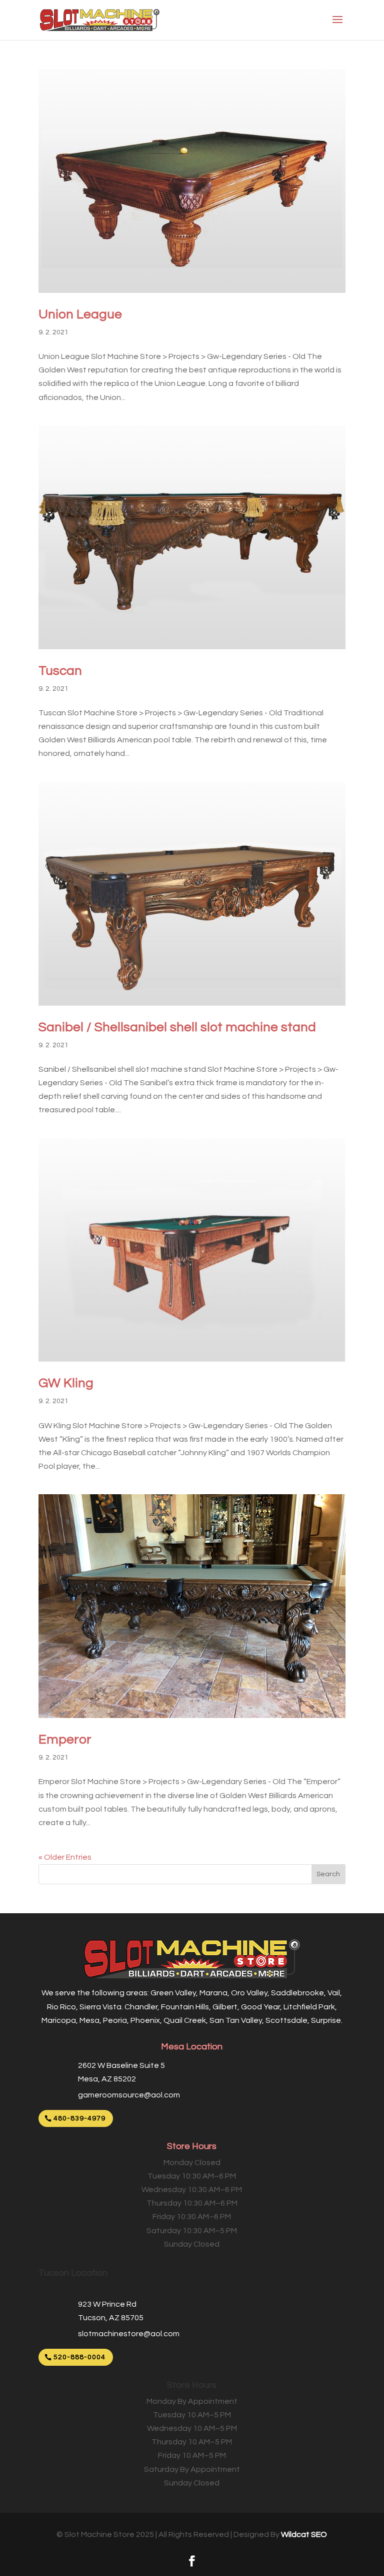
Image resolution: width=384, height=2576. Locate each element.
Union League (80, 314)
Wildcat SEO (304, 2534)
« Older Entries (65, 1857)
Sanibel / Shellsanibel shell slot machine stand (177, 1027)
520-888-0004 (79, 2357)
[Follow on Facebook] (192, 2561)
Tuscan (60, 671)
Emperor (65, 1740)
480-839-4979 (79, 2118)
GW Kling (66, 1383)
